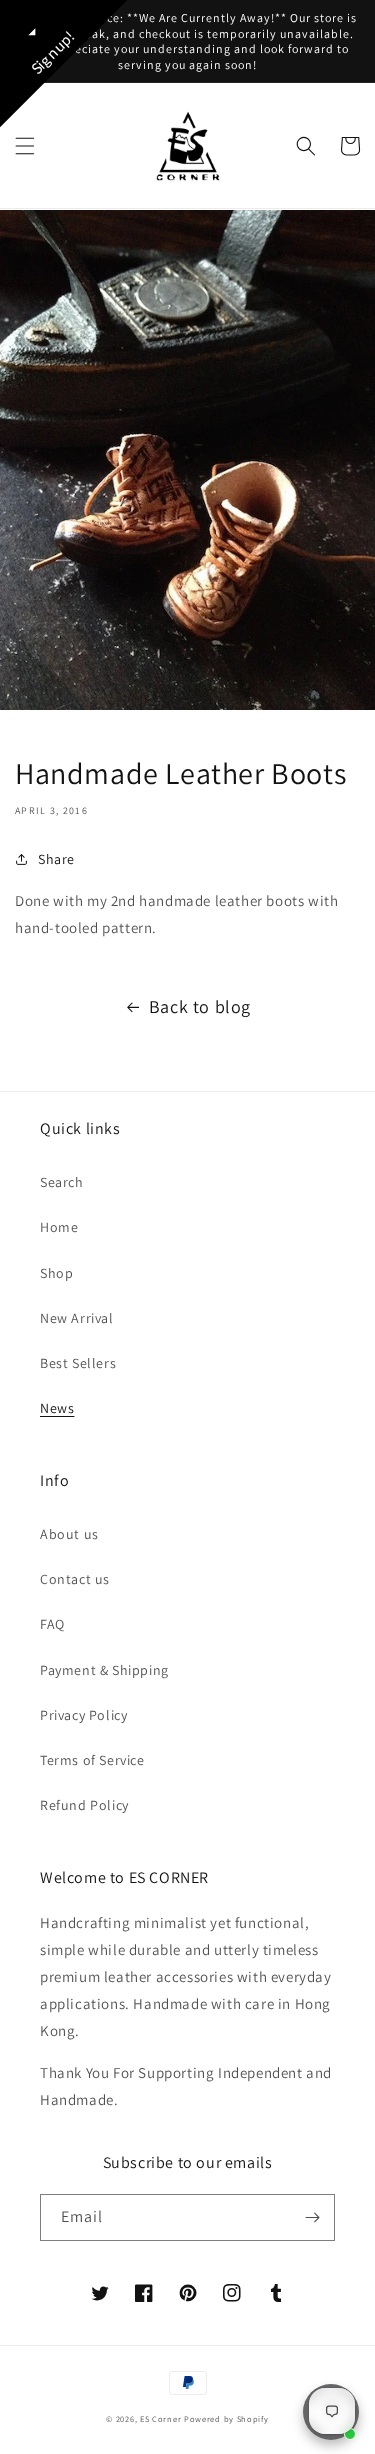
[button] (25, 146)
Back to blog (200, 1006)
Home (59, 1227)
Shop (56, 1273)
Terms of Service (92, 1760)
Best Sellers (78, 1363)
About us (69, 1534)
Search (62, 1182)
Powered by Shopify (226, 2418)
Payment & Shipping (104, 1670)
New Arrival (77, 1318)
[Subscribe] (312, 2217)
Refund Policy (84, 1805)
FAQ (52, 1624)
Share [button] (56, 859)
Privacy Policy (83, 1715)
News (57, 1408)
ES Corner (160, 2418)
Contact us (75, 1579)
